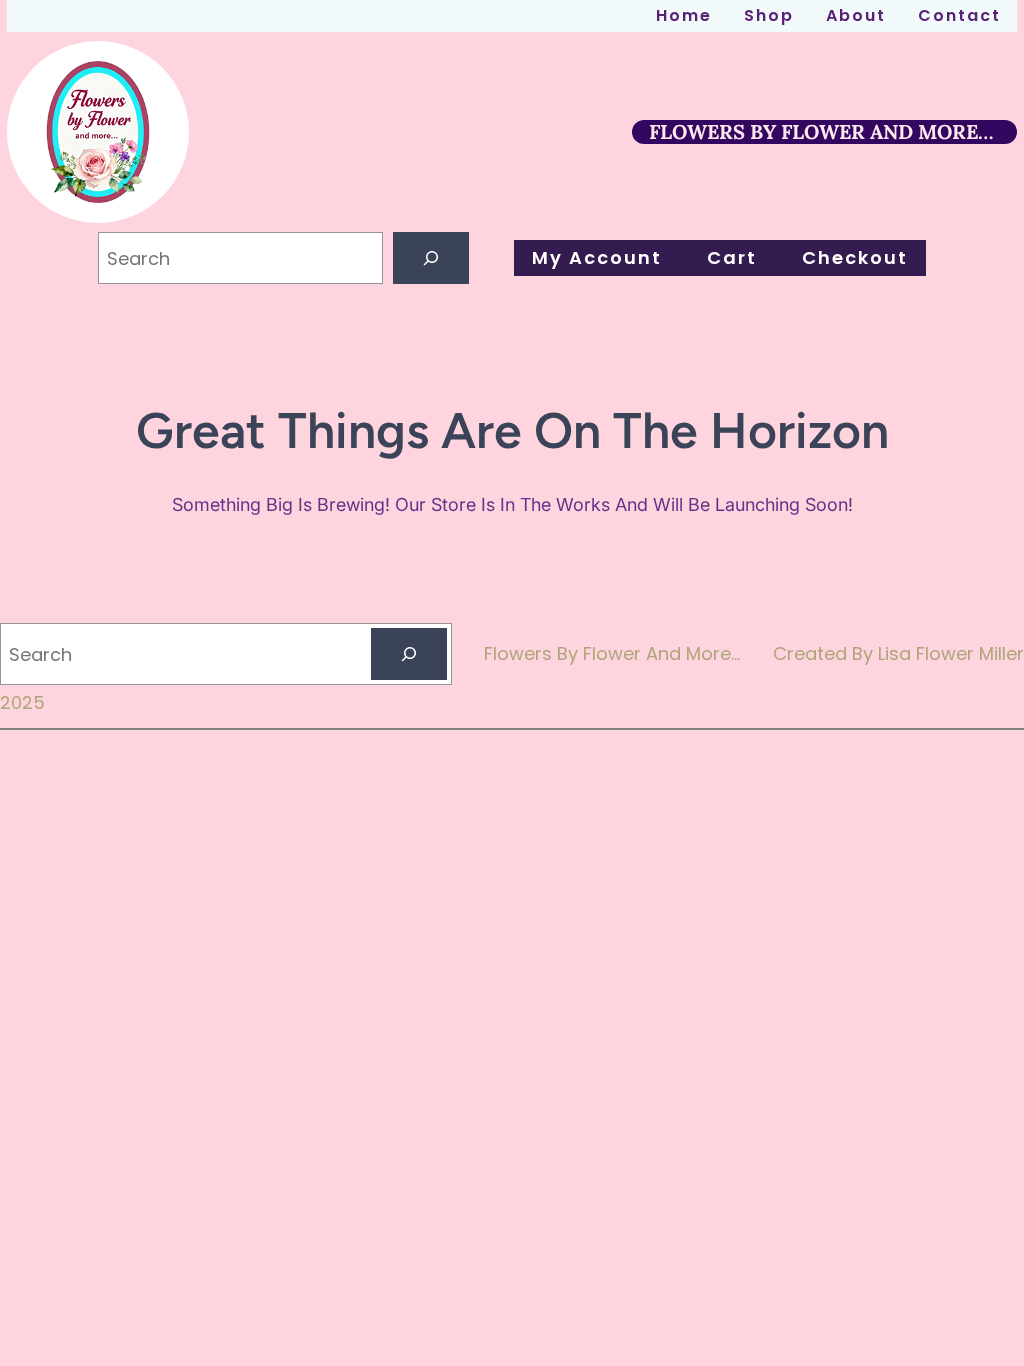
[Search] (431, 258)
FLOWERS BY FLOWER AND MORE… (821, 131)
